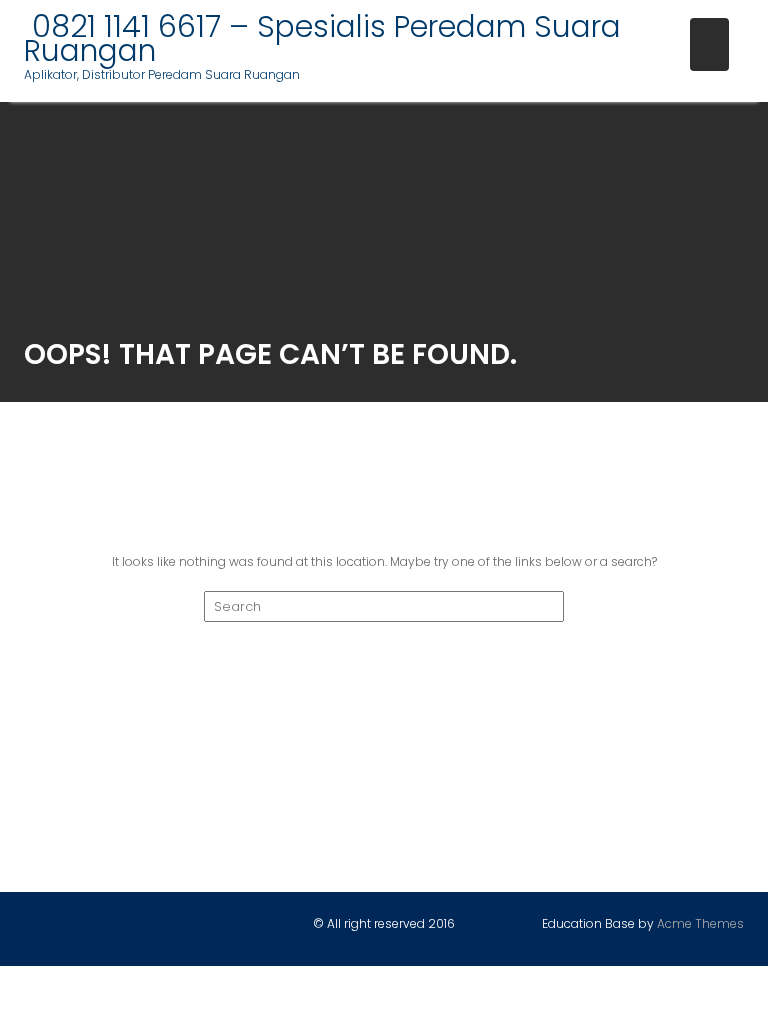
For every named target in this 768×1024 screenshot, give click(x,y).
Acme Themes (700, 923)
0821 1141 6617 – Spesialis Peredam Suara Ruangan (322, 38)
